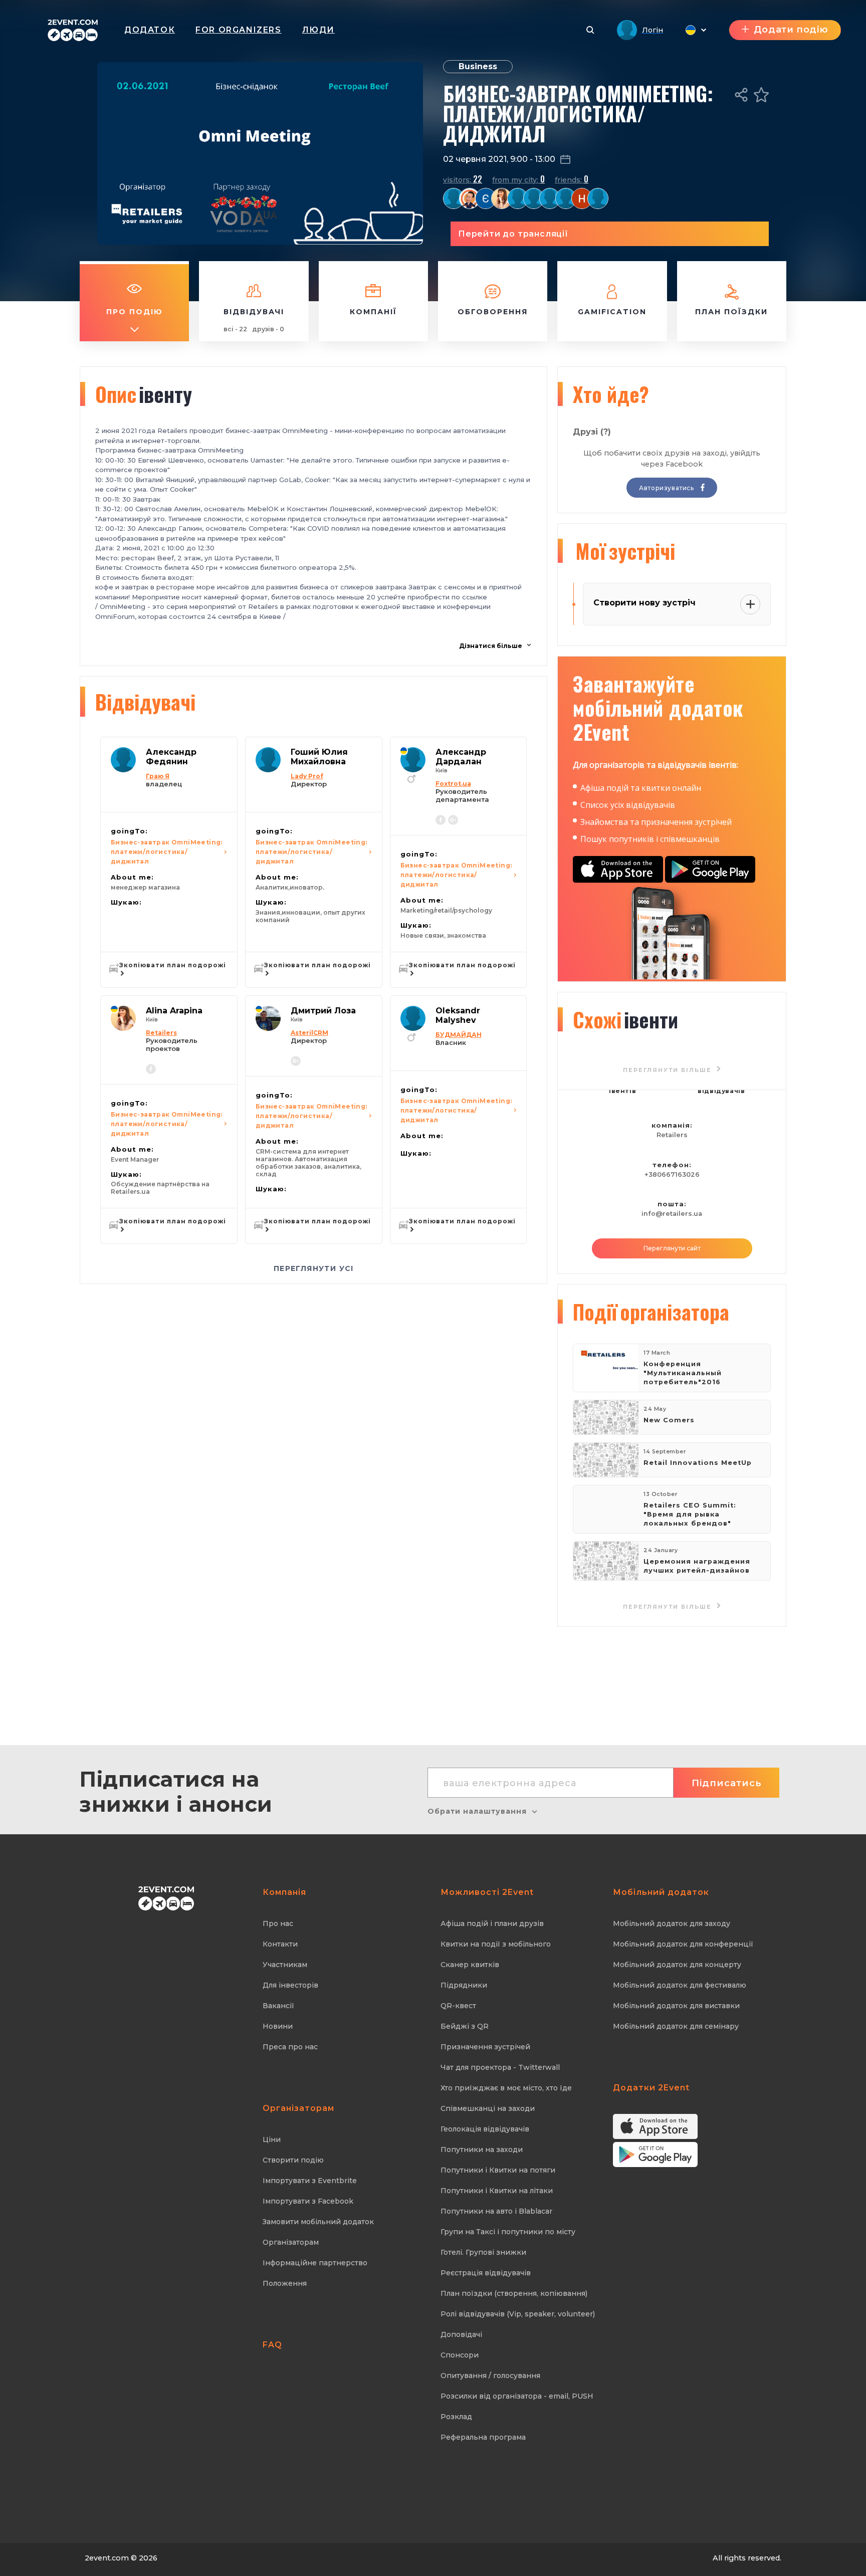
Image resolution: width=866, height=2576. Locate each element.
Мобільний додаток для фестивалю (680, 1985)
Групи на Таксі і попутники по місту (508, 2232)
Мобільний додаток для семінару (676, 2026)
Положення (285, 2283)
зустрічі (625, 551)
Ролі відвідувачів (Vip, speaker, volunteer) (518, 2314)
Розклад (456, 2417)
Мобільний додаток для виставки (676, 2006)
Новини (278, 2026)
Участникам (285, 1965)
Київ (442, 771)
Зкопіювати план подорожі (173, 965)
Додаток (150, 30)
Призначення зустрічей (485, 2047)
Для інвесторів (290, 1985)
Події (651, 1312)
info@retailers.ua (672, 1214)
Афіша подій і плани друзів (492, 1923)
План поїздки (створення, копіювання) (514, 2293)
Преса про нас (290, 2047)
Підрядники (464, 1985)
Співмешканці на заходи (488, 2108)
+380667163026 (672, 1174)
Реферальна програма (483, 2437)
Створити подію (293, 2160)
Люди (318, 30)
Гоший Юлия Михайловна (319, 757)
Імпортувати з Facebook (308, 2201)
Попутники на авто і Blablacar (496, 2211)
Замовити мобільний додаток (318, 2222)
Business (478, 66)
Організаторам (291, 2242)
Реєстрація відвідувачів (486, 2273)
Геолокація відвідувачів (485, 2129)
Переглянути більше (669, 1607)
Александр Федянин (171, 757)
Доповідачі (461, 2334)
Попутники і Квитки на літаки (497, 2191)
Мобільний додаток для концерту (677, 1965)
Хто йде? (611, 394)
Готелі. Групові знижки (483, 2252)
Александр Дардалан (461, 757)
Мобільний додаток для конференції (683, 1944)
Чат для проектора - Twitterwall (500, 2067)
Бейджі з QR (465, 2026)
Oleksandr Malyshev (458, 1015)
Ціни (272, 2139)
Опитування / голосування (490, 2376)
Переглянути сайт (672, 1248)
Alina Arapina (174, 1011)
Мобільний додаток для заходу (672, 1923)
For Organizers (238, 30)
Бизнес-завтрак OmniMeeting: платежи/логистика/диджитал (167, 852)
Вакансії (278, 2006)
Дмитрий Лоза (323, 1011)
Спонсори (460, 2355)
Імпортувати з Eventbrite (310, 2181)
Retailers (672, 1135)
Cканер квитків (470, 1965)
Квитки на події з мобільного (496, 1944)
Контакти (280, 1944)
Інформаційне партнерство (315, 2263)
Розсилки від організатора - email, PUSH (517, 2396)
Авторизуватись (667, 488)
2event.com (107, 2558)
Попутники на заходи (482, 2150)
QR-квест (458, 2006)
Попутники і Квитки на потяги (498, 2170)
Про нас (278, 1923)
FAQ (272, 2345)
